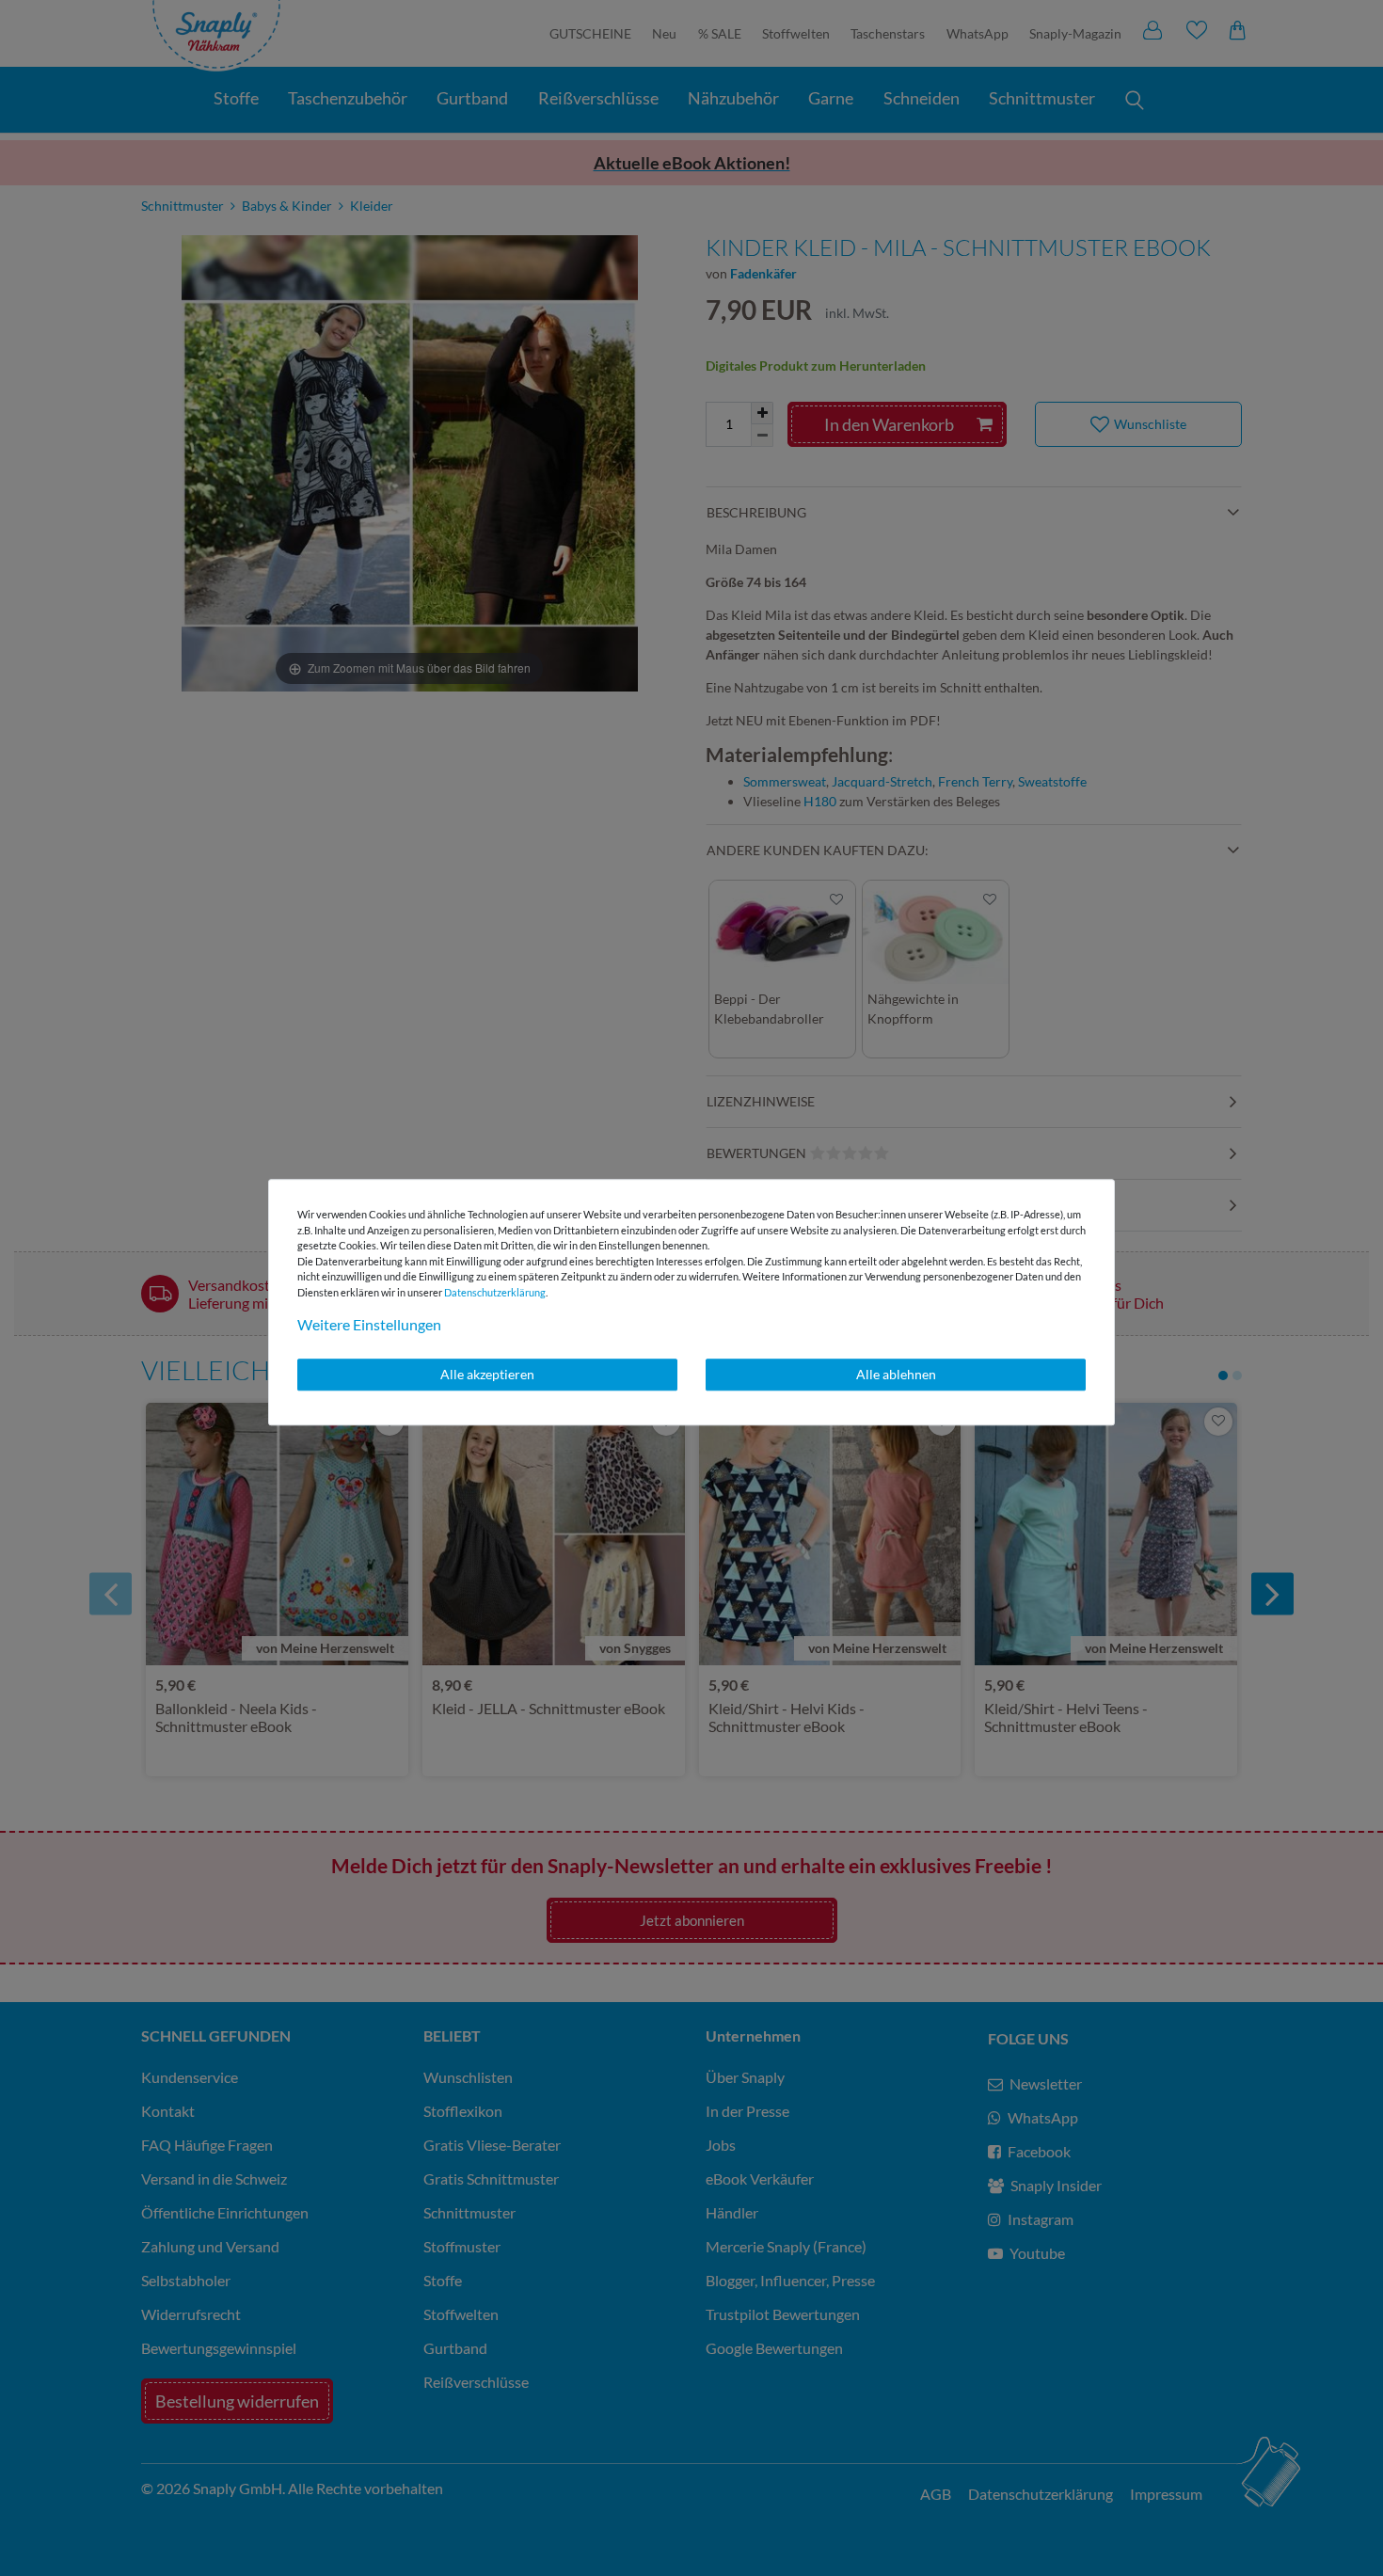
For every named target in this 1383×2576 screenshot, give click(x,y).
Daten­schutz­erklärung (495, 1292)
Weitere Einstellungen (369, 1324)
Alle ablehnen (896, 1374)
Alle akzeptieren (487, 1374)
